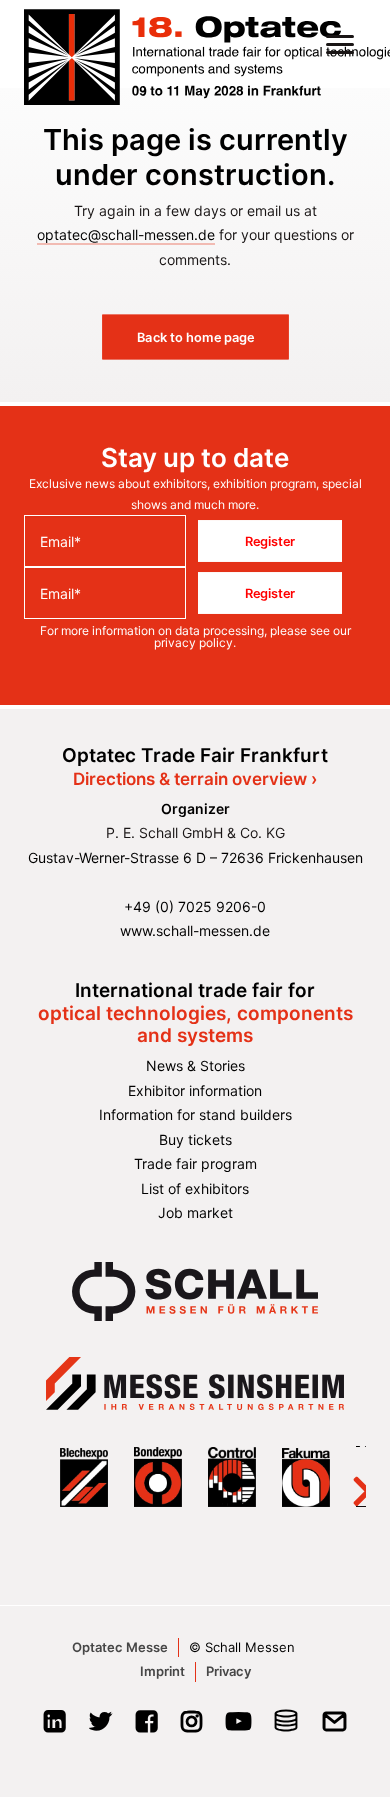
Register (270, 541)
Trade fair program (195, 1163)
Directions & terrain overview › (195, 779)
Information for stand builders (195, 1114)
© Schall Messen (242, 1647)
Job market (195, 1212)
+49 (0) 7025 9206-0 (195, 906)
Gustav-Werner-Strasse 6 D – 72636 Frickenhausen (195, 857)
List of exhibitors (195, 1188)
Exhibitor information (195, 1090)
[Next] (349, 1476)
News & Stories (195, 1065)
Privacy (228, 1671)
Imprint (162, 1671)
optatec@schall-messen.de (126, 234)
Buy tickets (195, 1139)
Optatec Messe (120, 1647)
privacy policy (193, 642)
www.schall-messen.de (195, 930)
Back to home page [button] (195, 337)
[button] (340, 44)
